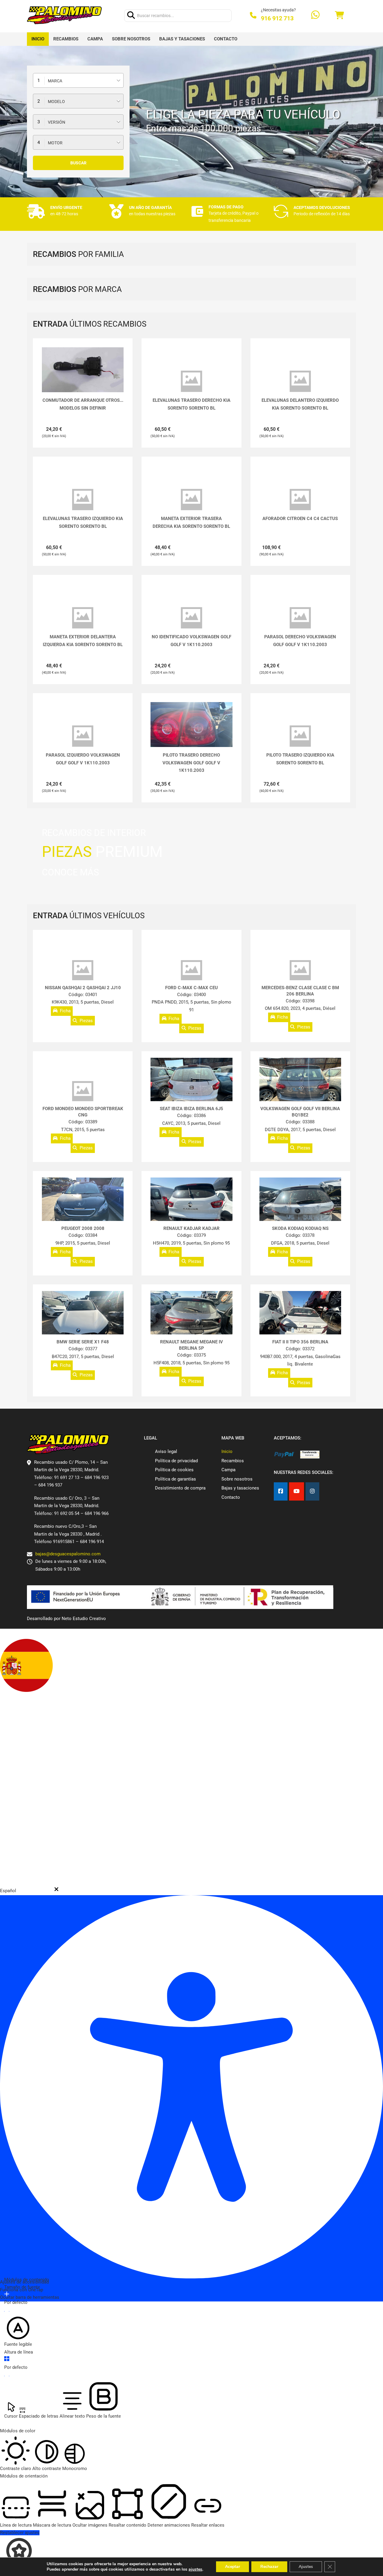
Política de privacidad (176, 1461)
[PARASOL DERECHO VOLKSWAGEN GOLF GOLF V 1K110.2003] (300, 618)
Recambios (66, 39)
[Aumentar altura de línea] (7, 2359)
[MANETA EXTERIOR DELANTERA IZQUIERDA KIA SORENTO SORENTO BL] (83, 618)
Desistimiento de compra (180, 1488)
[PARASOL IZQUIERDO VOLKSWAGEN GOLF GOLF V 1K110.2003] (83, 736)
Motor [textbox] (55, 143)
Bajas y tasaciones (182, 39)
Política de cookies (174, 1470)
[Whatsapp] (315, 15)
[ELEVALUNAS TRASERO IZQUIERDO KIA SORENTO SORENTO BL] (83, 500)
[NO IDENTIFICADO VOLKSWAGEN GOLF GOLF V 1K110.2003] (191, 618)
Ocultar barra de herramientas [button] (30, 2297)
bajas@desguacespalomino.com (68, 1554)
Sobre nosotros (131, 39)
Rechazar (269, 2567)
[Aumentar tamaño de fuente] (7, 2294)
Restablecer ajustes (20, 2533)
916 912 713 (277, 18)
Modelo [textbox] (56, 101)
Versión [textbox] (57, 122)
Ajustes (306, 2567)
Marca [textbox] (55, 81)
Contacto (226, 39)
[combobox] (78, 80)
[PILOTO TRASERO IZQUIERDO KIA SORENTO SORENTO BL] (300, 736)
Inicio (38, 39)
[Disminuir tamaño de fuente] (7, 2311)
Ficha (65, 1011)
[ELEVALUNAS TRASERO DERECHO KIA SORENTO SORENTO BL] (191, 381)
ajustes (195, 2569)
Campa (95, 39)
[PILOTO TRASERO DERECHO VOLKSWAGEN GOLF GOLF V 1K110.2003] (191, 733)
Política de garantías (175, 1479)
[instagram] (312, 1491)
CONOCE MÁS (70, 872)
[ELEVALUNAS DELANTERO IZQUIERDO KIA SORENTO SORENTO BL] (300, 381)
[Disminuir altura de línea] (7, 2376)
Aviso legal (166, 1451)
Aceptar (232, 2567)
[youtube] (297, 1491)
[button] (56, 1889)
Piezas (86, 1021)
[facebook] (281, 1491)
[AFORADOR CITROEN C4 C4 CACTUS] (300, 500)
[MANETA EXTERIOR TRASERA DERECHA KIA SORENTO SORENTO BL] (191, 500)
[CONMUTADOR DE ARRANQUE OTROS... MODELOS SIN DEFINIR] (83, 370)
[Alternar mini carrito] (339, 15)
